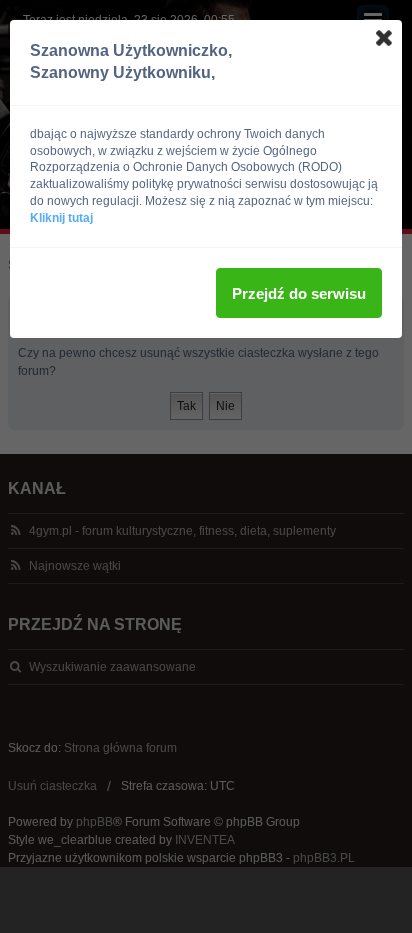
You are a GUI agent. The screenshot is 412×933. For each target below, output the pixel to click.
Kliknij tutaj (61, 218)
